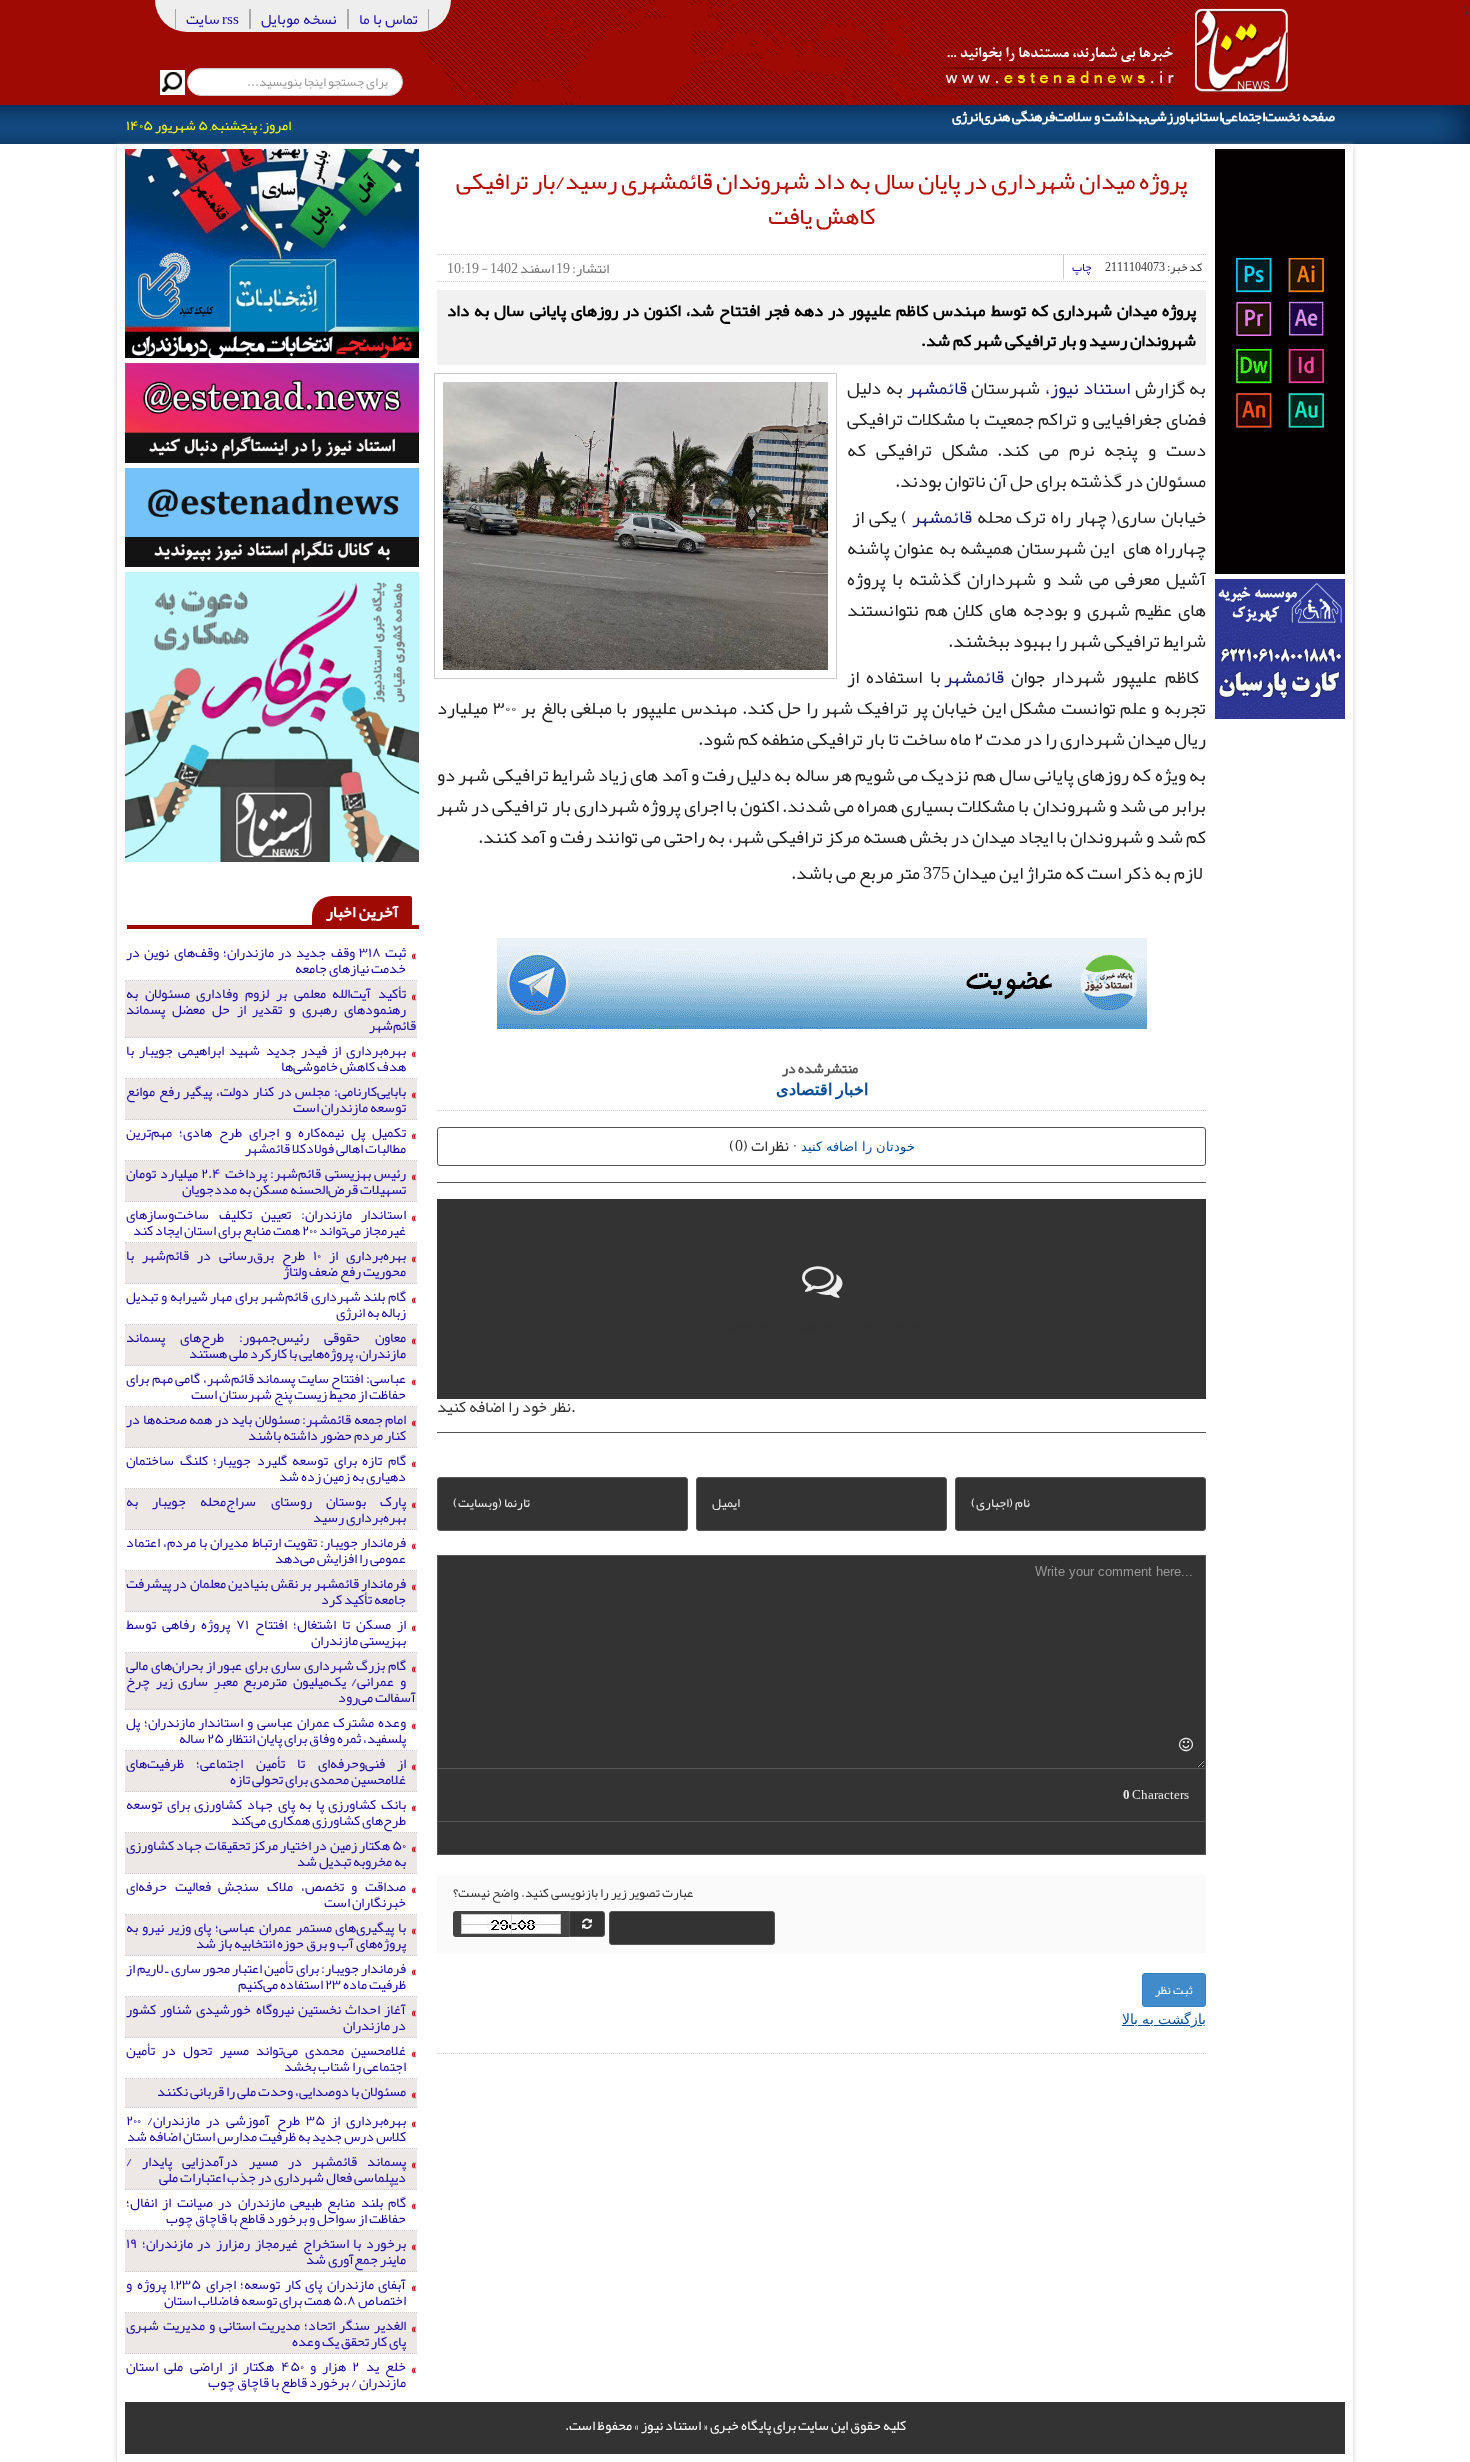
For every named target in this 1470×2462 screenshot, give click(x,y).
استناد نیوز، (1087, 388)
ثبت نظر (1174, 1990)
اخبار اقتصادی (822, 1088)
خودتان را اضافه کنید (858, 1145)
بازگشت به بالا (1164, 2018)
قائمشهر (937, 388)
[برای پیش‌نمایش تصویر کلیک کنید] (635, 524)
